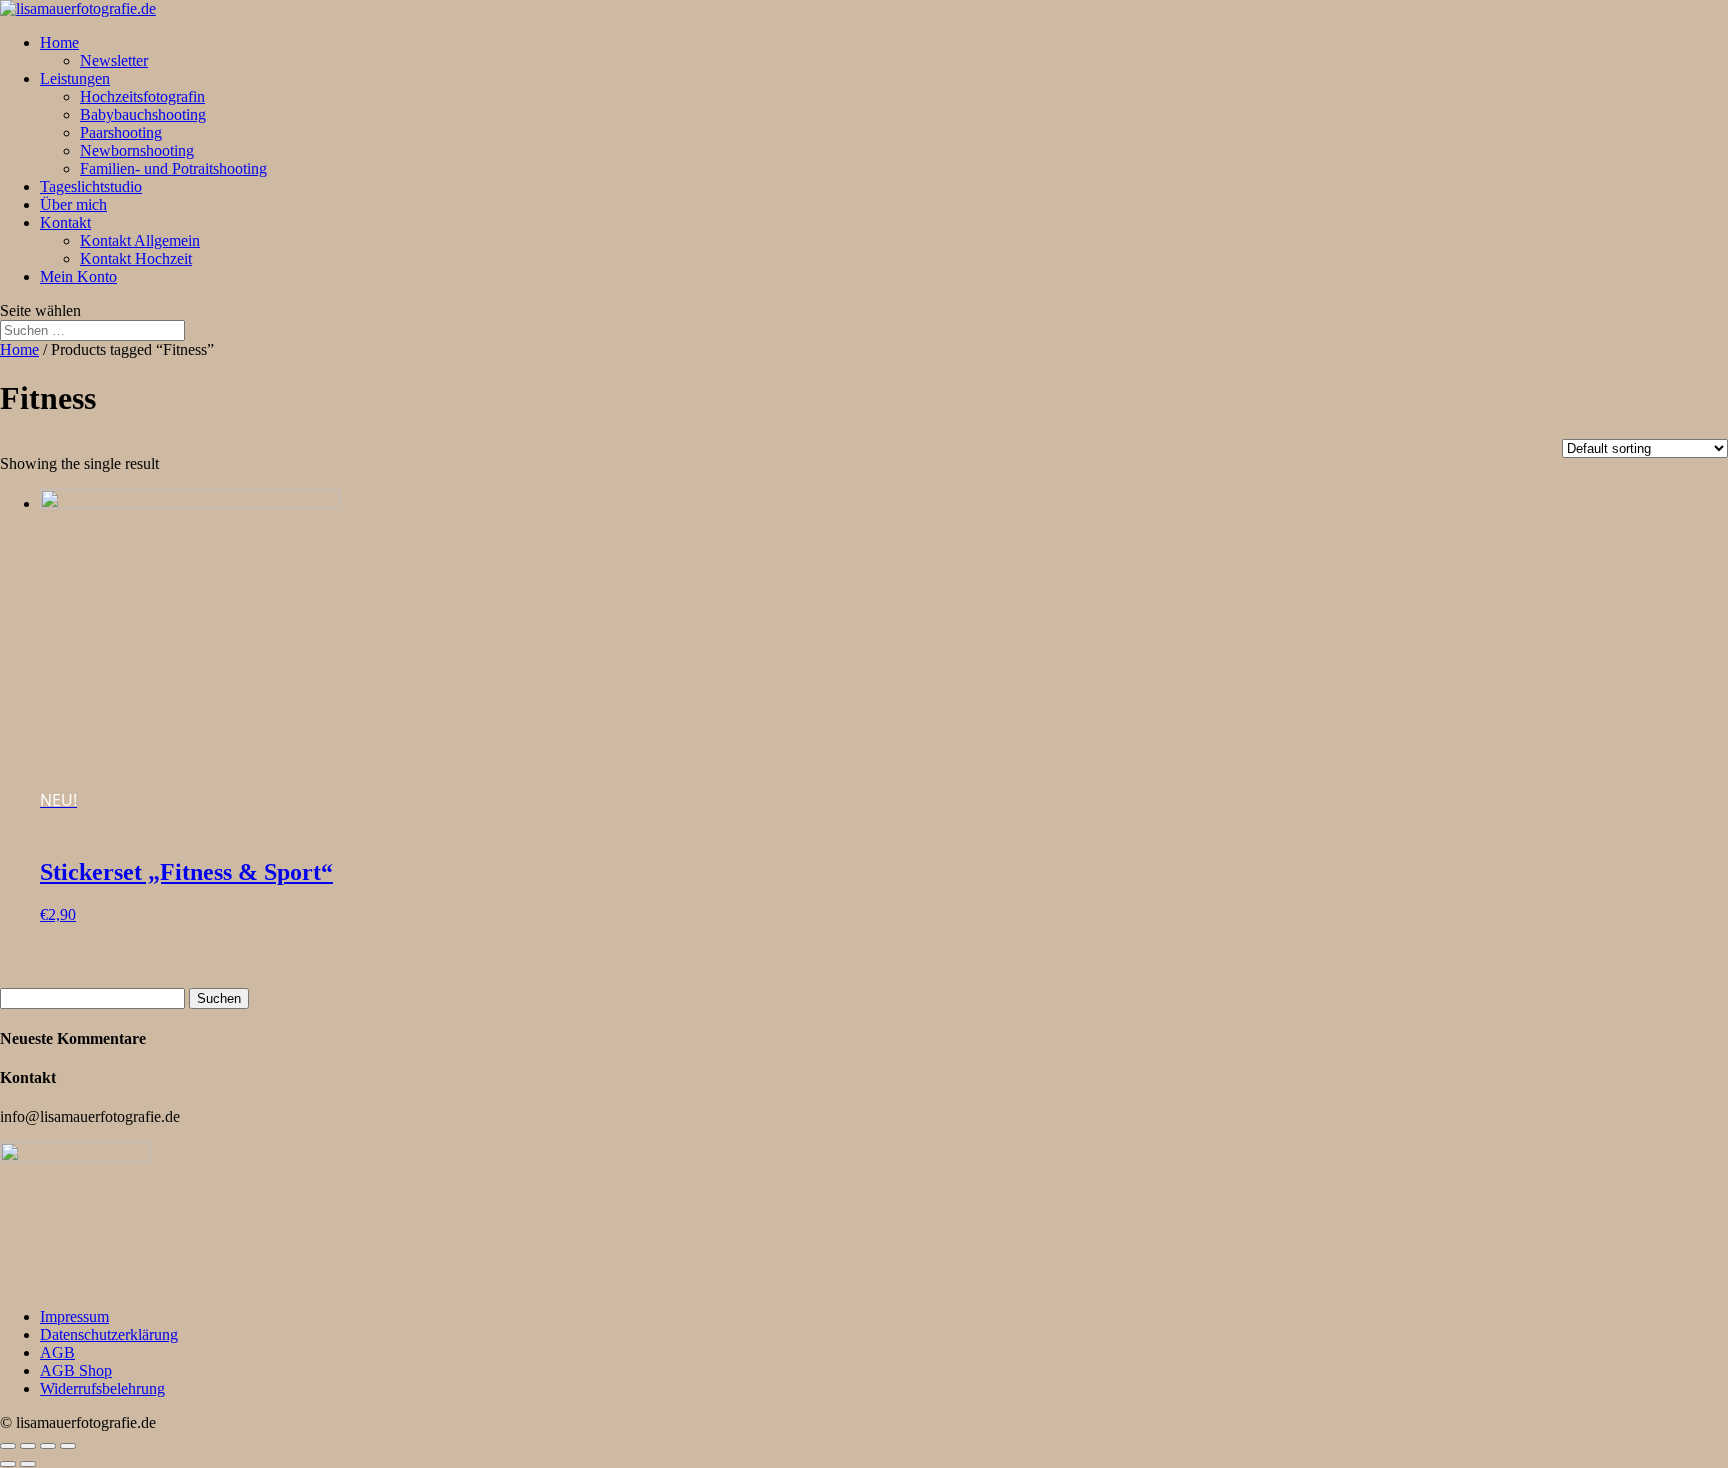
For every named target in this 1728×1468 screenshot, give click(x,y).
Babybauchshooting (143, 114)
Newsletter (114, 60)
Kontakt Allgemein (140, 240)
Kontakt (65, 222)
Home (59, 42)
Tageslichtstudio (91, 186)
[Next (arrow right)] (28, 1464)
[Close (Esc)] (8, 1446)
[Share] (28, 1446)
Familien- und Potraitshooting (173, 168)
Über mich (73, 204)
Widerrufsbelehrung (102, 1388)
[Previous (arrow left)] (8, 1464)
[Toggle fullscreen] (48, 1446)
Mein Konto (78, 276)
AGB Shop (76, 1370)
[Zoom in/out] (68, 1446)
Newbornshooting (137, 150)
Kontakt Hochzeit (136, 258)
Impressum (74, 1316)
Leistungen (75, 78)
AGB (57, 1352)
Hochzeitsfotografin (142, 96)
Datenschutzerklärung (109, 1334)
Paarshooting (121, 132)
